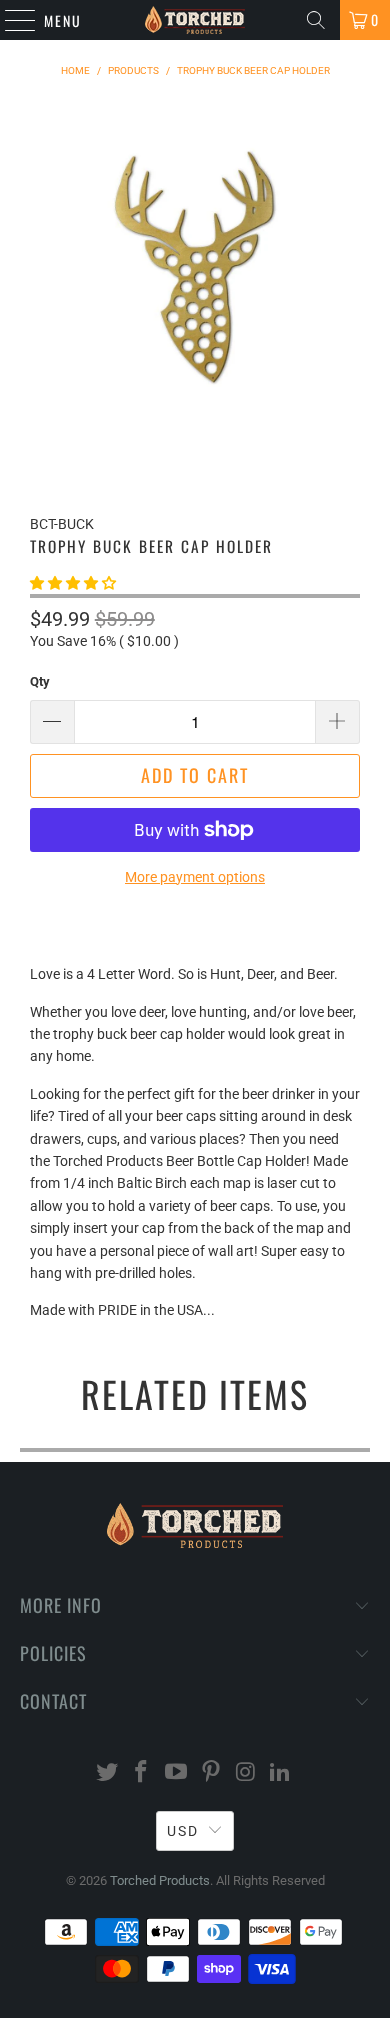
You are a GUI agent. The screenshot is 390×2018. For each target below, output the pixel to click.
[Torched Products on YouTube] (177, 1773)
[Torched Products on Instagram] (246, 1773)
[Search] (316, 20)
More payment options (195, 877)
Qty (40, 681)
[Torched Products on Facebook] (142, 1773)
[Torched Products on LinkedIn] (281, 1773)
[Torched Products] (195, 20)
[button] (73, 583)
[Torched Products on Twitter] (107, 1773)
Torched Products (160, 1880)
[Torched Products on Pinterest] (212, 1773)
